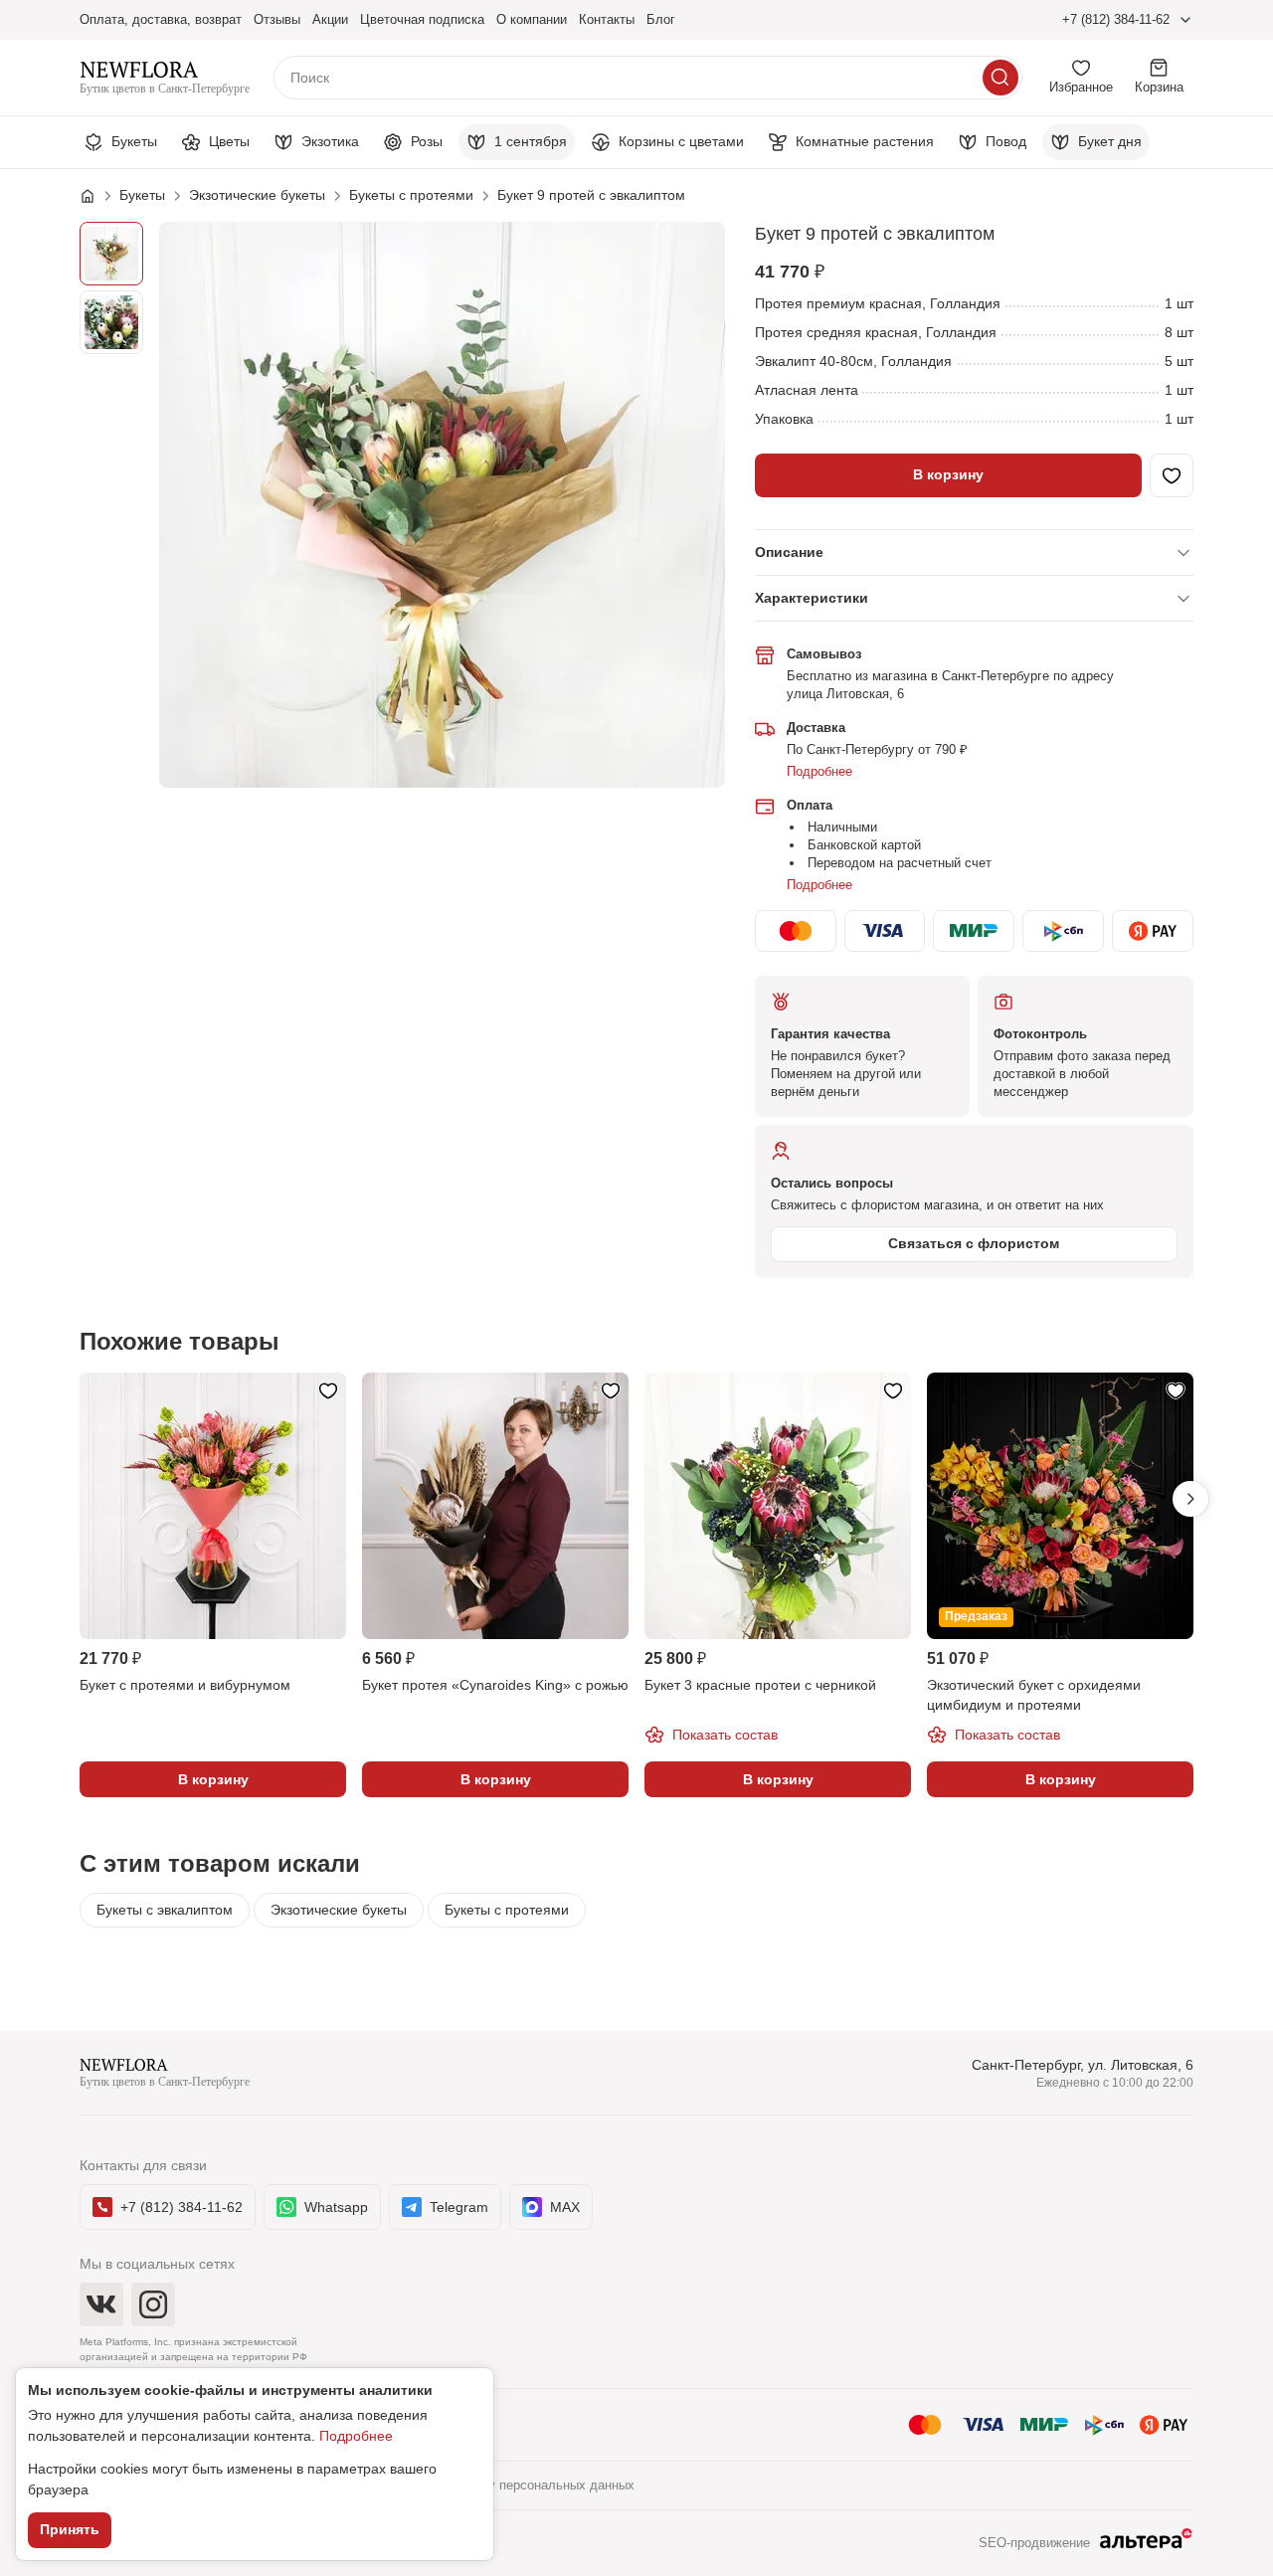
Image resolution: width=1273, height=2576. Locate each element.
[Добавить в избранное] (1172, 475)
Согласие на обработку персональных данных (495, 2485)
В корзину (948, 474)
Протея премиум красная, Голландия (878, 303)
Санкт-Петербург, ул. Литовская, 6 (1083, 2065)
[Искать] (1000, 78)
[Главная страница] (97, 196)
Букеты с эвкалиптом (165, 1910)
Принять (70, 2529)
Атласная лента (807, 390)
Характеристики (812, 598)
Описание (789, 552)
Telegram (459, 2207)
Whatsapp (336, 2207)
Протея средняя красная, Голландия (876, 332)
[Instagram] (153, 2304)
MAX (565, 2207)
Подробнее (819, 771)
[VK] (101, 2304)
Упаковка (784, 419)
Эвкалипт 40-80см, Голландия (853, 361)
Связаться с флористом (974, 1243)
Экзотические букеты (339, 1910)
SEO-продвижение (1034, 2543)
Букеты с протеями (507, 1910)
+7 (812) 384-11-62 (1116, 19)
